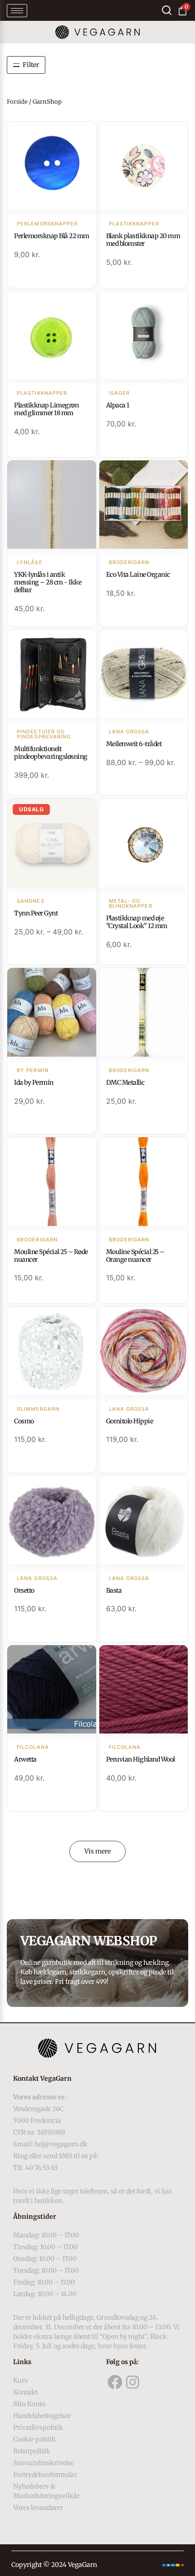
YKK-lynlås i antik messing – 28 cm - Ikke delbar (48, 582)
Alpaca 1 (118, 405)
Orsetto (24, 1590)
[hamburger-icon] (17, 11)
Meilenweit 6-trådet (134, 744)
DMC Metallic (125, 1082)
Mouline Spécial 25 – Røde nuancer (51, 1256)
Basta (114, 1590)
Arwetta (25, 1759)
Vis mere (97, 1851)
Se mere (51, 167)
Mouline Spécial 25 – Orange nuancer (135, 1256)
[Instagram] (133, 2382)
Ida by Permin (34, 1082)
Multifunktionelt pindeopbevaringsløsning (51, 753)
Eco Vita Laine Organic (138, 575)
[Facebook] (115, 2382)
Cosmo (24, 1421)
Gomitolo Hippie (130, 1421)
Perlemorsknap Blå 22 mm (52, 236)
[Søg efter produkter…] (167, 10)
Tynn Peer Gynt (36, 913)
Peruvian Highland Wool (141, 1759)
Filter (31, 65)
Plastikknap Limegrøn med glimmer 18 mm (46, 409)
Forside (17, 102)
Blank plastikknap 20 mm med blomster (143, 240)
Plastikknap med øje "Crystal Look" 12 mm (137, 922)
